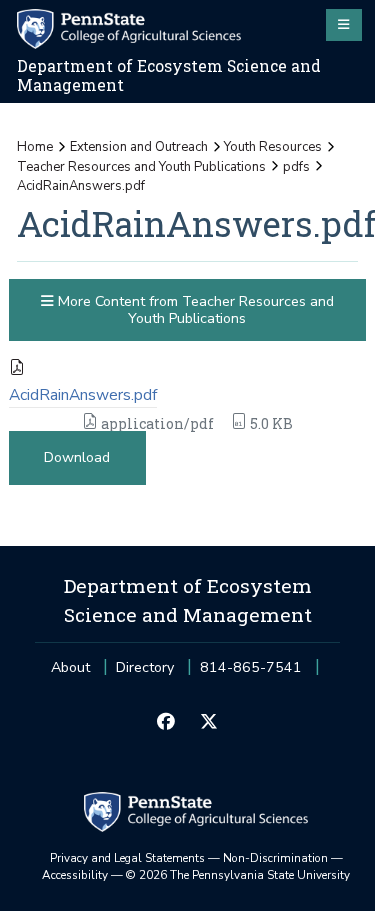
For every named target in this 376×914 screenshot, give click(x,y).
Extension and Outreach (139, 147)
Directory (145, 667)
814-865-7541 (251, 673)
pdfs (296, 167)
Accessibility (75, 875)
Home (35, 147)
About (70, 667)
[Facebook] (165, 723)
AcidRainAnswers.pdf (83, 395)
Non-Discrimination (275, 858)
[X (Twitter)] (209, 723)
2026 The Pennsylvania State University (238, 875)
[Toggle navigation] (344, 25)
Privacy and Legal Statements (127, 858)
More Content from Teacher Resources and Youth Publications (194, 310)
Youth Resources (273, 147)
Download (77, 457)
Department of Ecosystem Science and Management (169, 75)
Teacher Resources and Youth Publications (141, 167)
